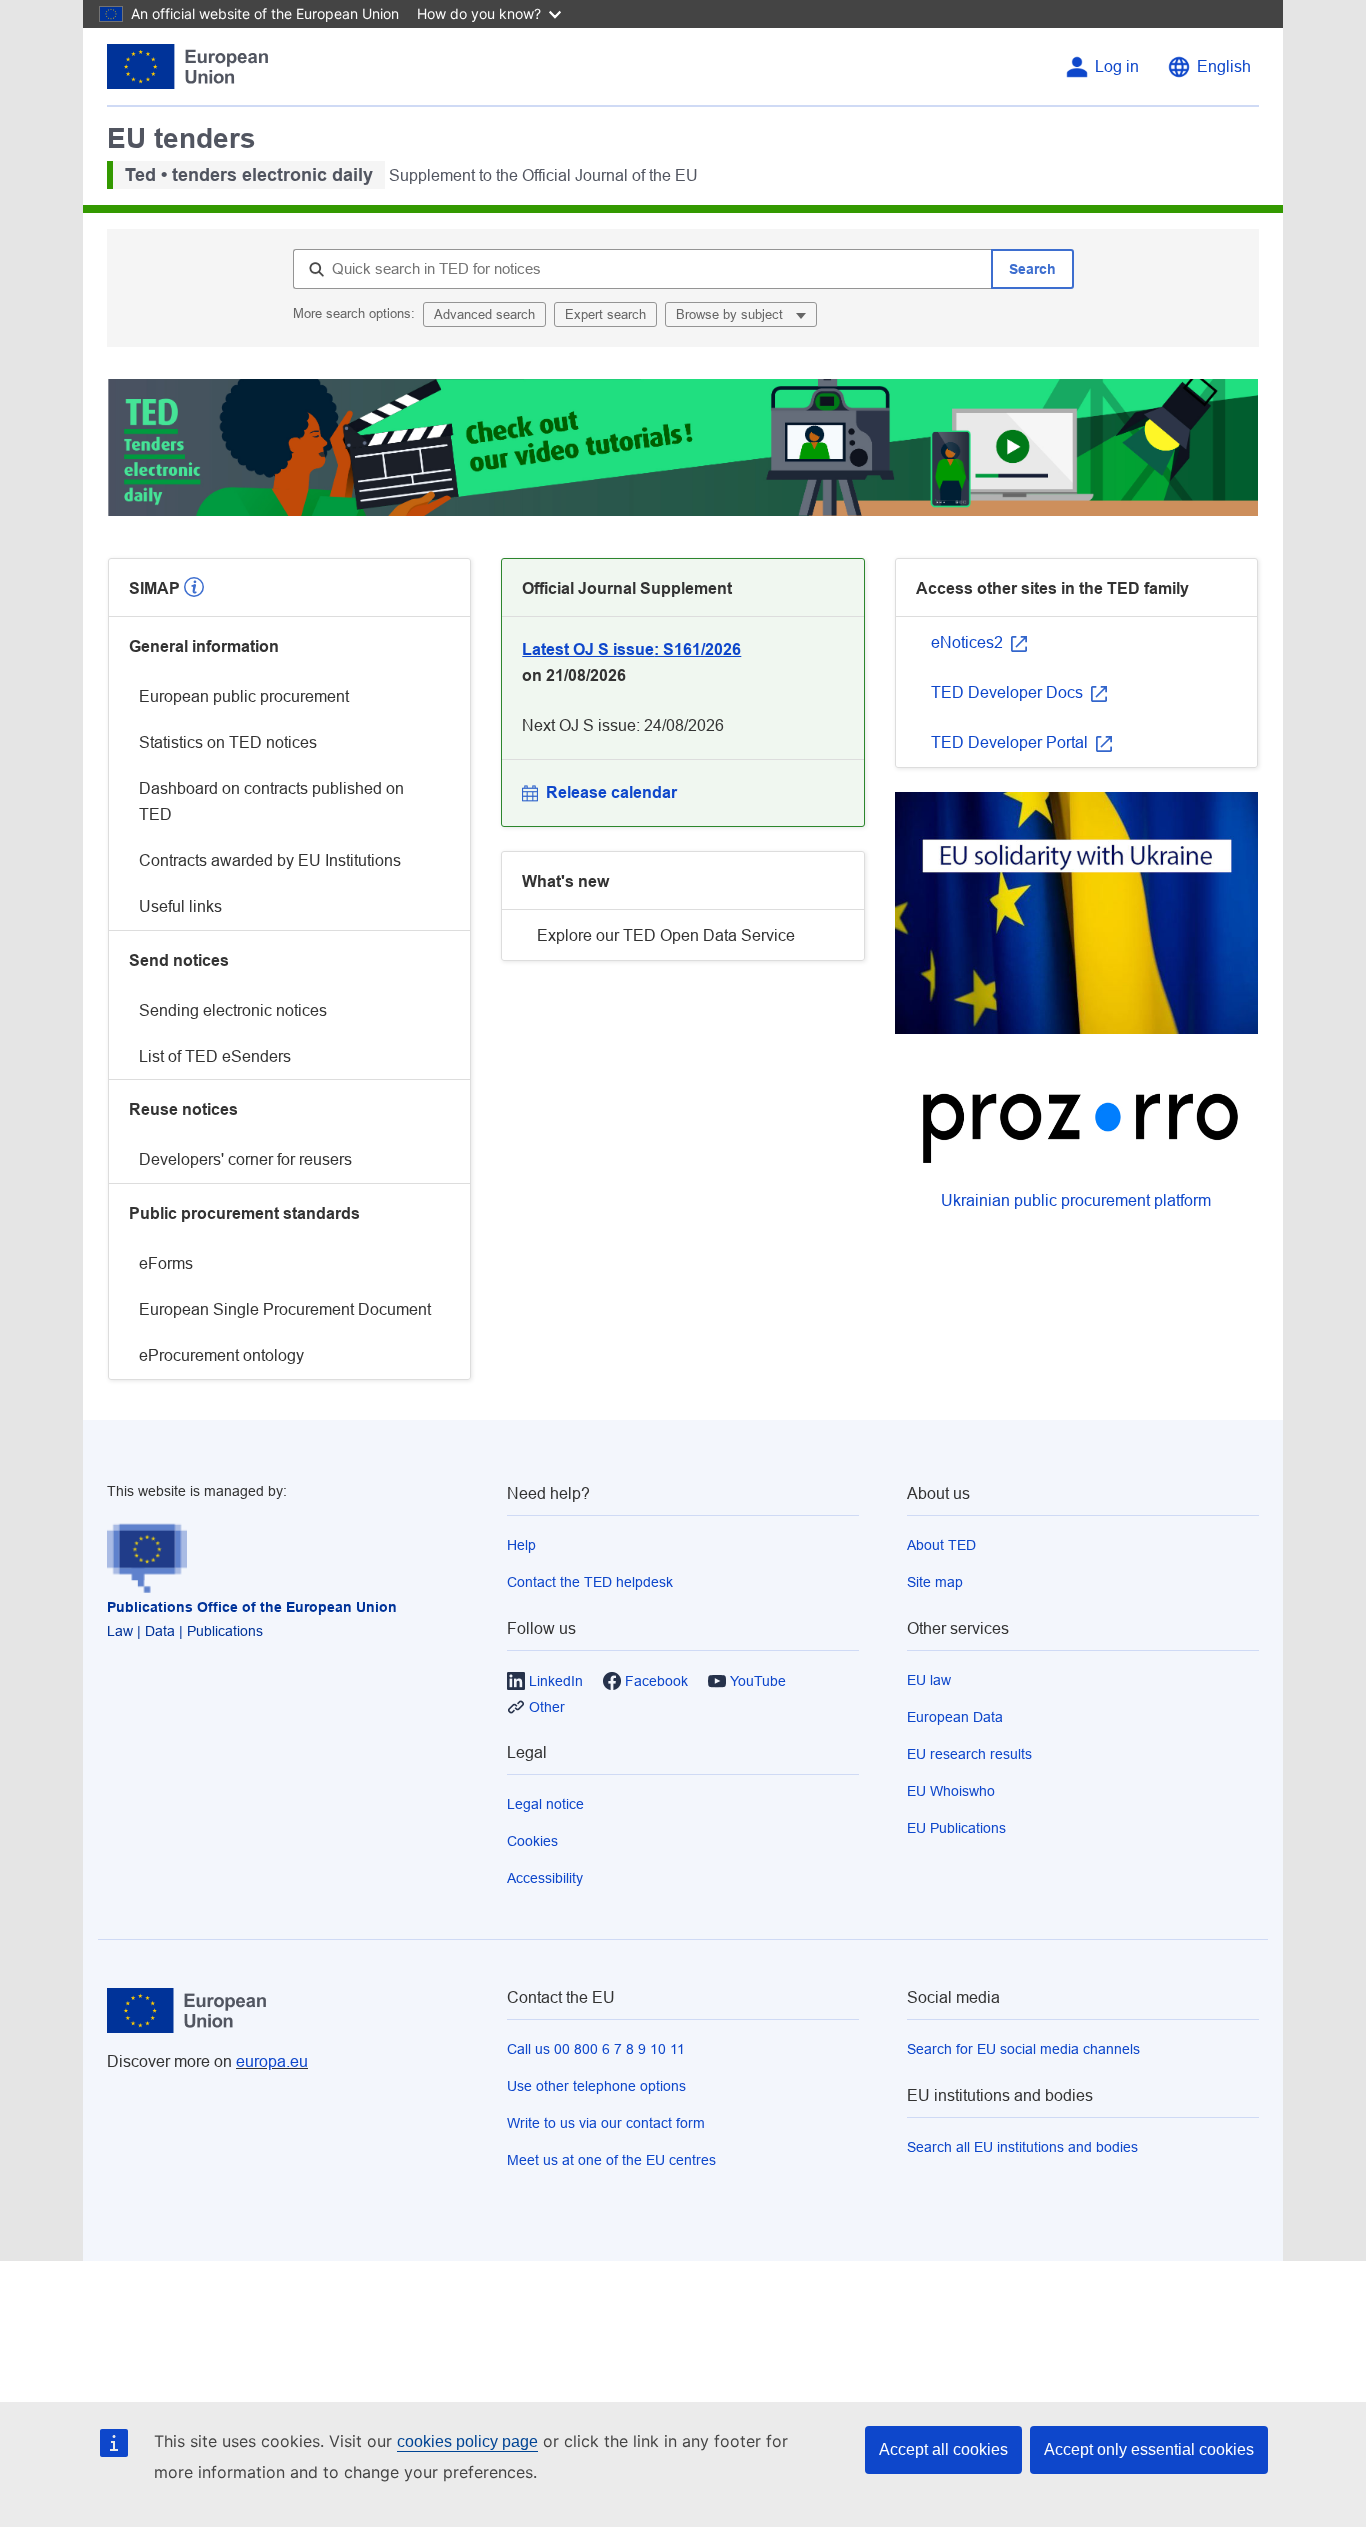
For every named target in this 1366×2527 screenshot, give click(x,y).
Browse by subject (731, 314)
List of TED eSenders (215, 1056)
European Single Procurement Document (285, 1309)
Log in (1117, 66)
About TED (941, 1545)
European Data (955, 1717)
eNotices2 (969, 642)
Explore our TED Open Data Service (666, 935)
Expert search (605, 314)
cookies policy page (467, 2441)
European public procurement (244, 696)
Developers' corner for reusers (245, 1159)
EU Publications (956, 1828)
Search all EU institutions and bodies (1022, 2147)
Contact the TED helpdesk (590, 1582)
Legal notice (545, 1804)
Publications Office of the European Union (252, 1607)
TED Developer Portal (1011, 742)
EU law (929, 1680)
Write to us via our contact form (606, 2123)
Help (521, 1545)
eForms (166, 1263)
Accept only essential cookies (1149, 2449)
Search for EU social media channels (1023, 2049)
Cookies (532, 1841)
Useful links (180, 906)
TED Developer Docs (1009, 692)
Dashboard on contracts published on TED (271, 801)
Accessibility (545, 1878)
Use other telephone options (596, 2086)
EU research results (969, 1754)
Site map (935, 1582)
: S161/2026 (631, 649)
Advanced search (484, 314)
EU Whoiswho (951, 1791)
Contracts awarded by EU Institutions (270, 860)
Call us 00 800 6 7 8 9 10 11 (596, 2049)
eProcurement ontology (221, 1355)
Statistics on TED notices (228, 742)
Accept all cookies (943, 2449)
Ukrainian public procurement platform (1076, 1200)
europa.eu (272, 2061)
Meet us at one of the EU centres (611, 2160)
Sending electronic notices (233, 1010)
